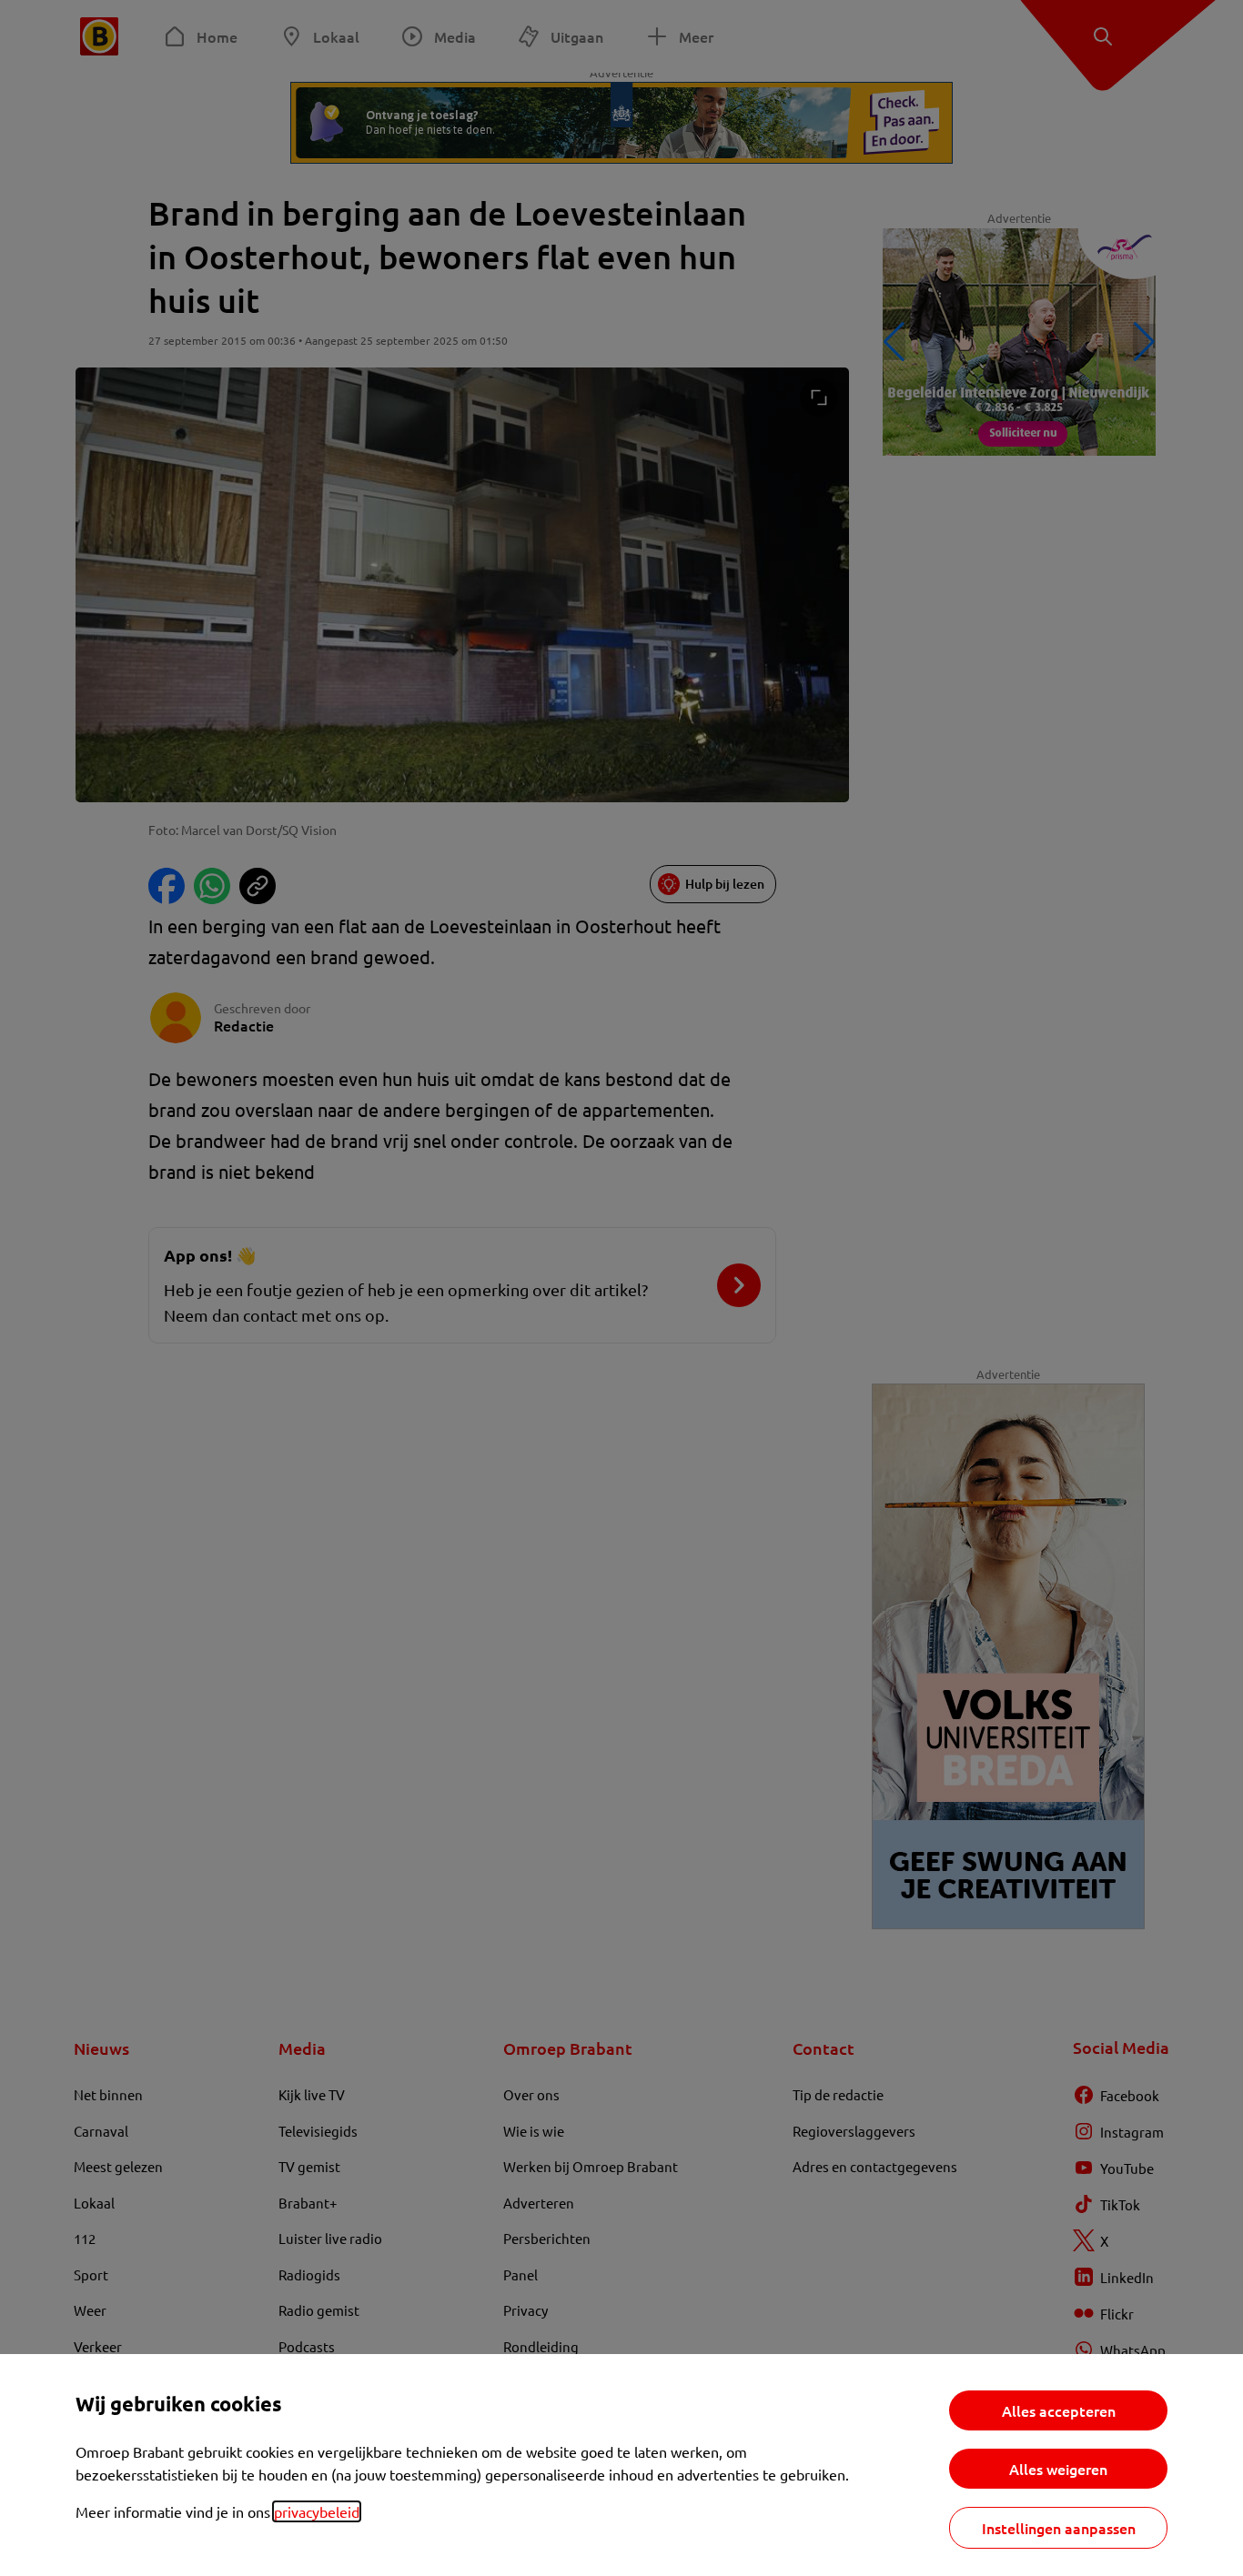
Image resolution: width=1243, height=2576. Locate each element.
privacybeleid (317, 2511)
